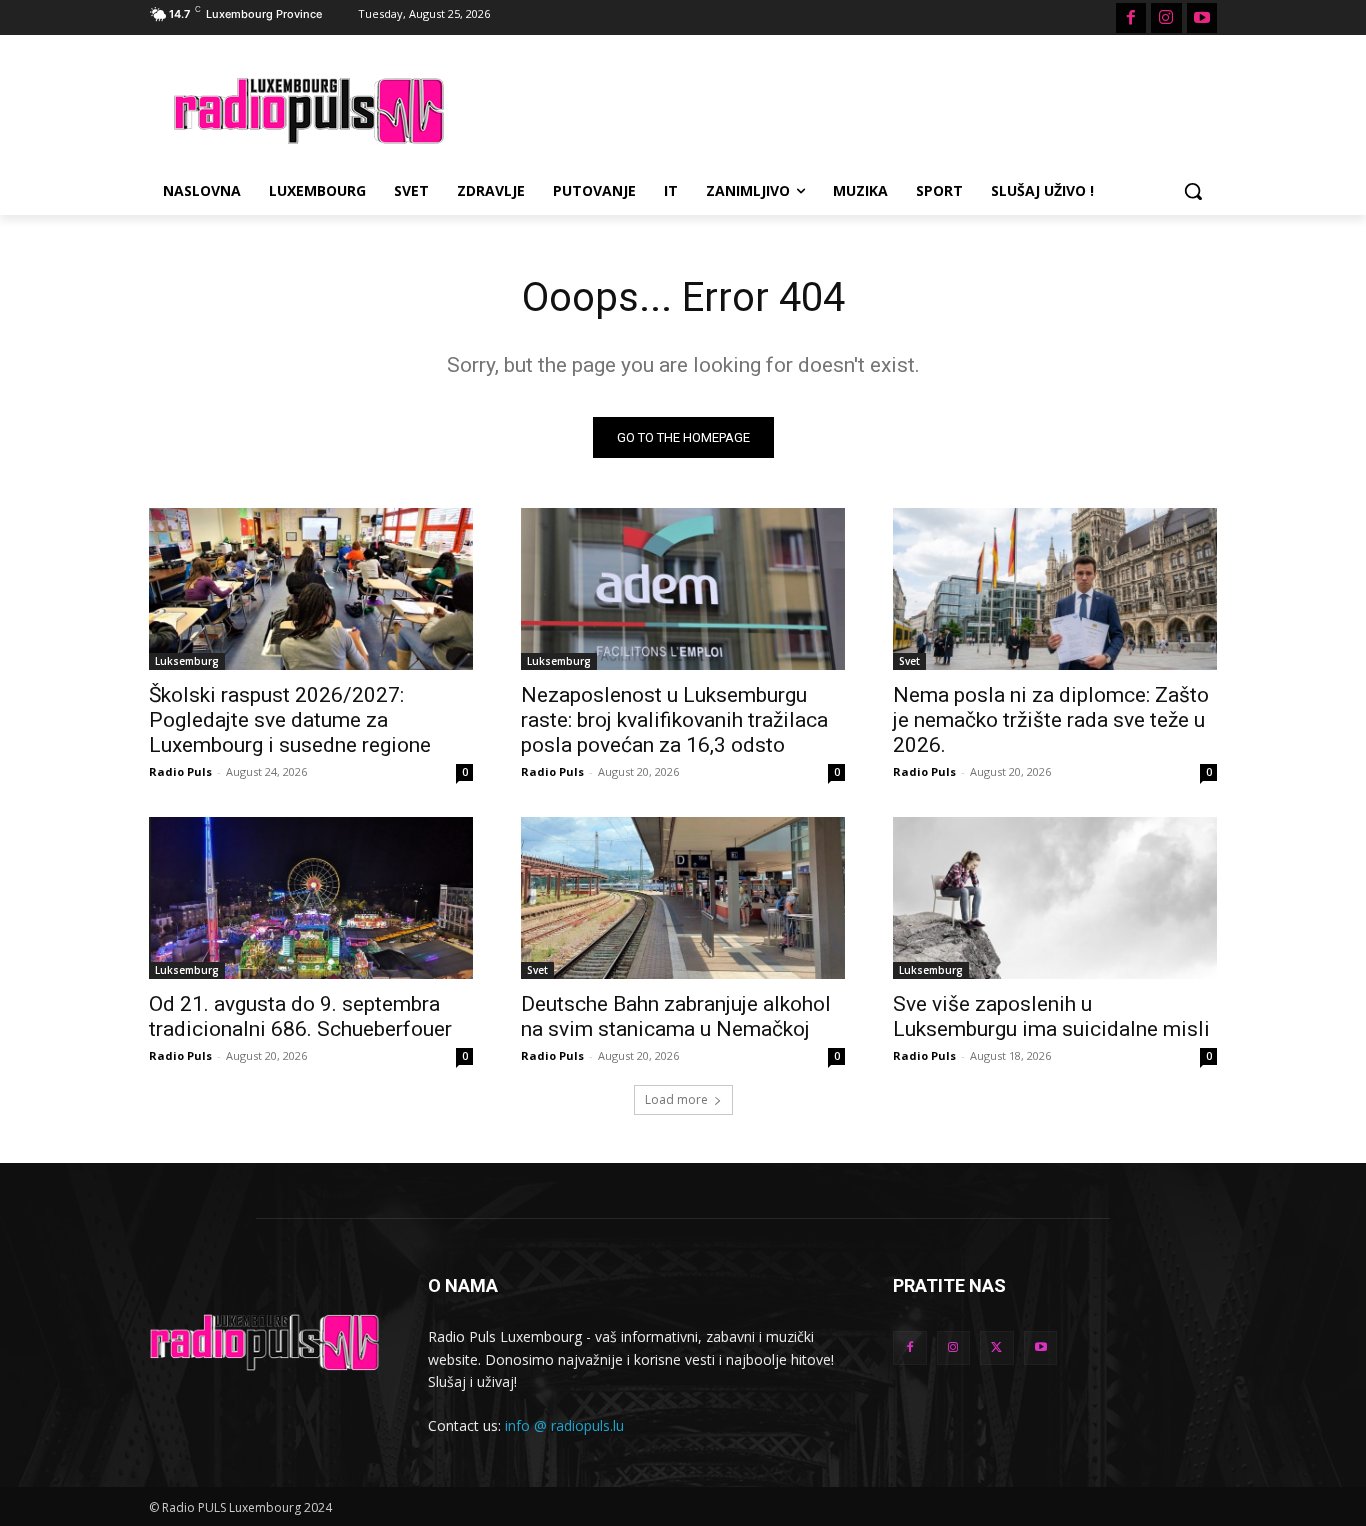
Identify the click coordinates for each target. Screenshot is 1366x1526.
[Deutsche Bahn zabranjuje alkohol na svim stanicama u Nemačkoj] (683, 898)
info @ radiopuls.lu (564, 1425)
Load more (676, 1099)
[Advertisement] (833, 108)
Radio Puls (180, 771)
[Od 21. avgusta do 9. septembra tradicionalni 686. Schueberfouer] (311, 898)
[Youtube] (1202, 18)
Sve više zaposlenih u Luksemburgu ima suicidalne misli (1051, 1016)
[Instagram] (1166, 18)
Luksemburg (187, 661)
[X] (997, 1348)
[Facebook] (1131, 18)
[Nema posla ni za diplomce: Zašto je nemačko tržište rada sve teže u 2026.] (1055, 589)
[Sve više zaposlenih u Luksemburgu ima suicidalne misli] (1055, 898)
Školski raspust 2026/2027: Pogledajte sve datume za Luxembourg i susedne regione (290, 720)
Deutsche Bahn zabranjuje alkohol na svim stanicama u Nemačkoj (676, 1016)
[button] (1193, 191)
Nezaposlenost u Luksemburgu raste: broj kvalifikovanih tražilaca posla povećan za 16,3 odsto (674, 720)
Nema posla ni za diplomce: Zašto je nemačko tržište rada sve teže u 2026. (1051, 720)
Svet (909, 661)
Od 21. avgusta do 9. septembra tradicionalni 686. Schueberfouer (300, 1016)
